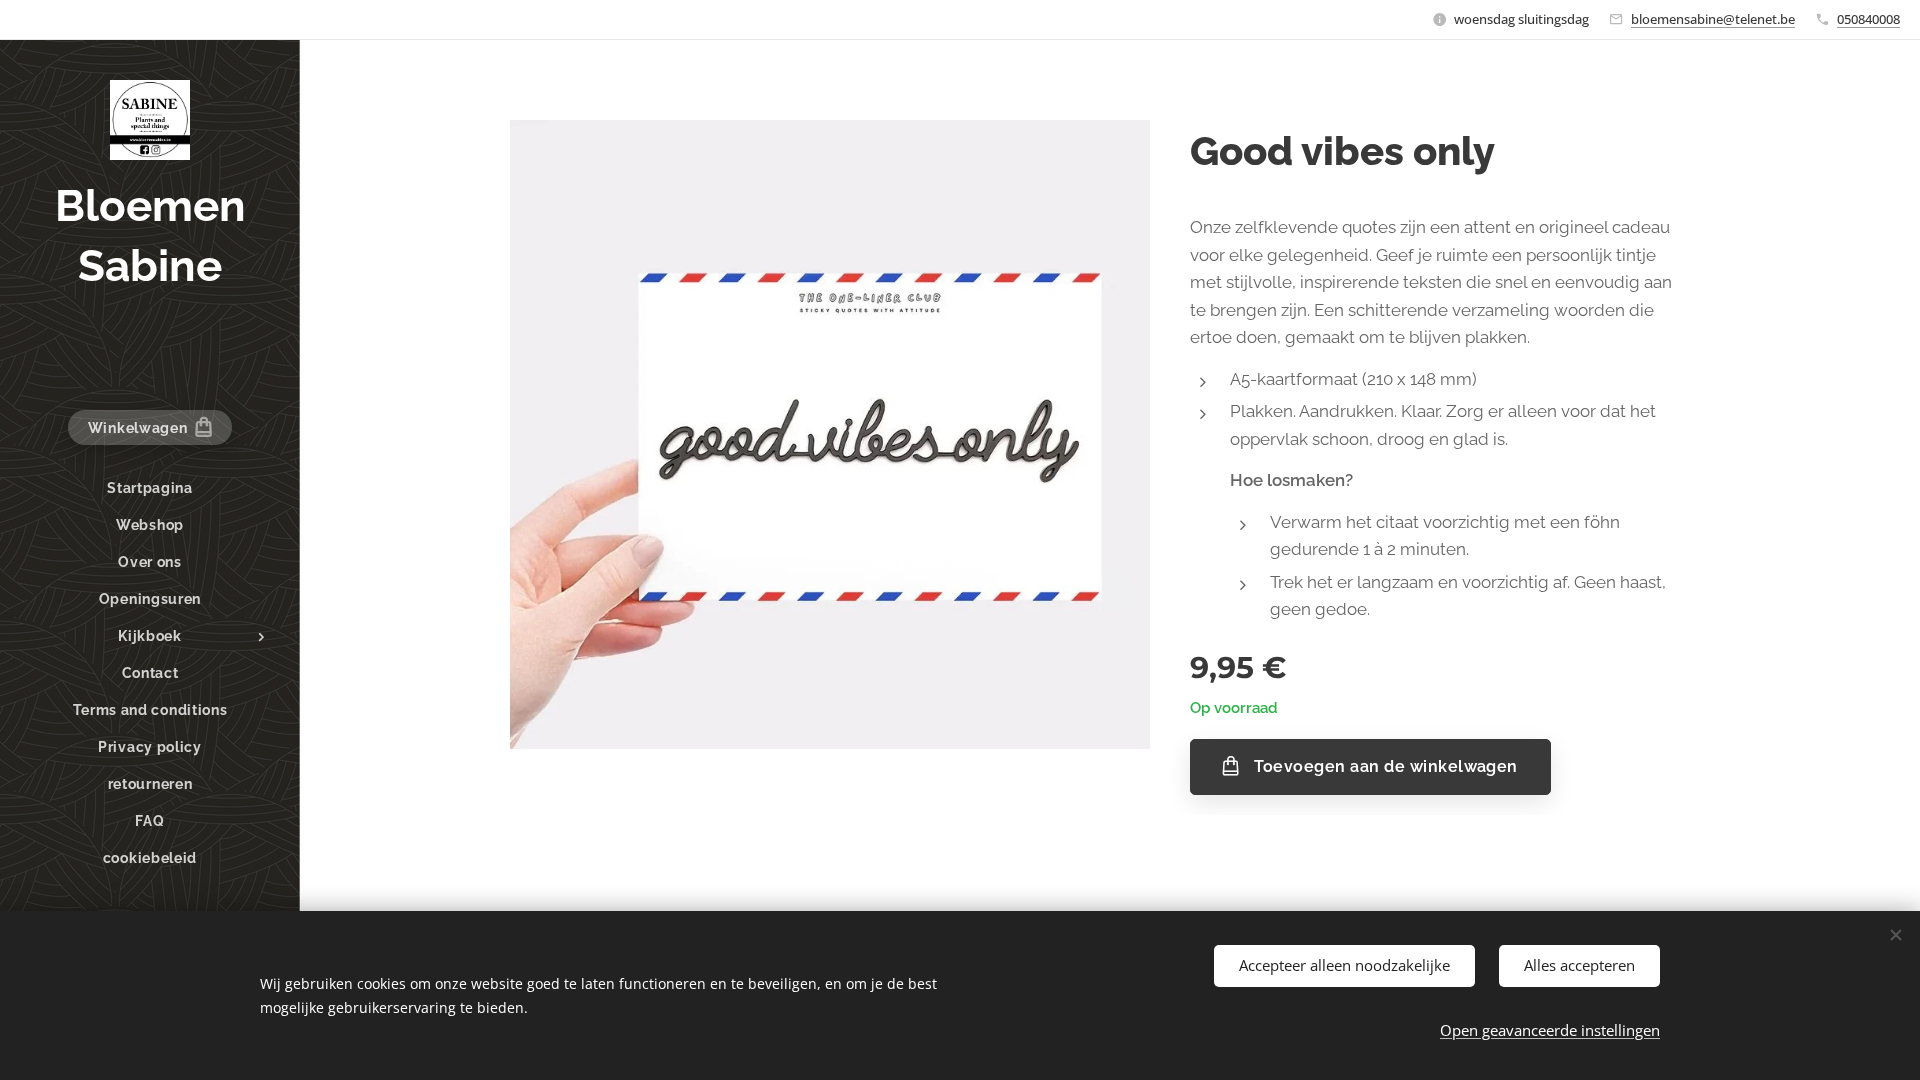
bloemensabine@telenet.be (1713, 19)
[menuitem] (150, 488)
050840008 (1868, 19)
